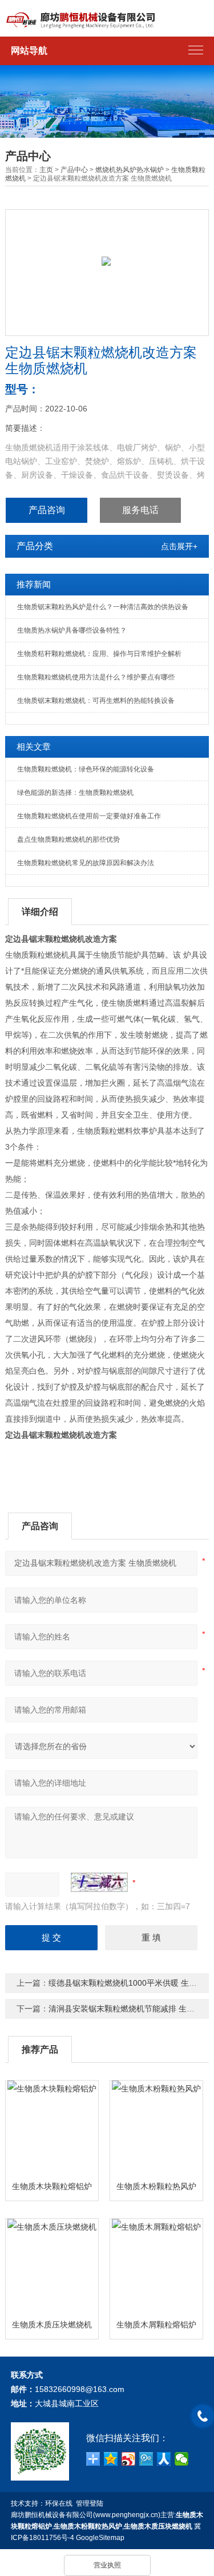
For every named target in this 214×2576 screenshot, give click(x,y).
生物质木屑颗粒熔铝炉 (156, 2325)
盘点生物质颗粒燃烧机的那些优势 (68, 839)
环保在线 (59, 2503)
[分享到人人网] (164, 2459)
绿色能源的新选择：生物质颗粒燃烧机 (75, 793)
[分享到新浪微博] (129, 2459)
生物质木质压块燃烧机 (52, 2325)
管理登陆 (90, 2503)
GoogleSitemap (100, 2538)
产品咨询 (47, 510)
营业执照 (107, 2565)
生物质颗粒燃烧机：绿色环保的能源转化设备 (86, 769)
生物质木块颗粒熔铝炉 (52, 2186)
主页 (46, 170)
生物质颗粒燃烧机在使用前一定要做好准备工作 (89, 816)
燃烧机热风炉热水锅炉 (130, 170)
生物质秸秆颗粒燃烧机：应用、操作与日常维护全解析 (99, 654)
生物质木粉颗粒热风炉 (156, 2186)
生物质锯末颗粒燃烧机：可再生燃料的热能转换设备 (96, 701)
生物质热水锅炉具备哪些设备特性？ (72, 630)
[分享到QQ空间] (111, 2459)
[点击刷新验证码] (99, 1882)
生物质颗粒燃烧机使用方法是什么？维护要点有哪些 (96, 677)
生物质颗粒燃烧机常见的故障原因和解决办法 (86, 863)
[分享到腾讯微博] (146, 2459)
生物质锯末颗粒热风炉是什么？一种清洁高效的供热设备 (103, 607)
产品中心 (74, 170)
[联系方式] (203, 2416)
